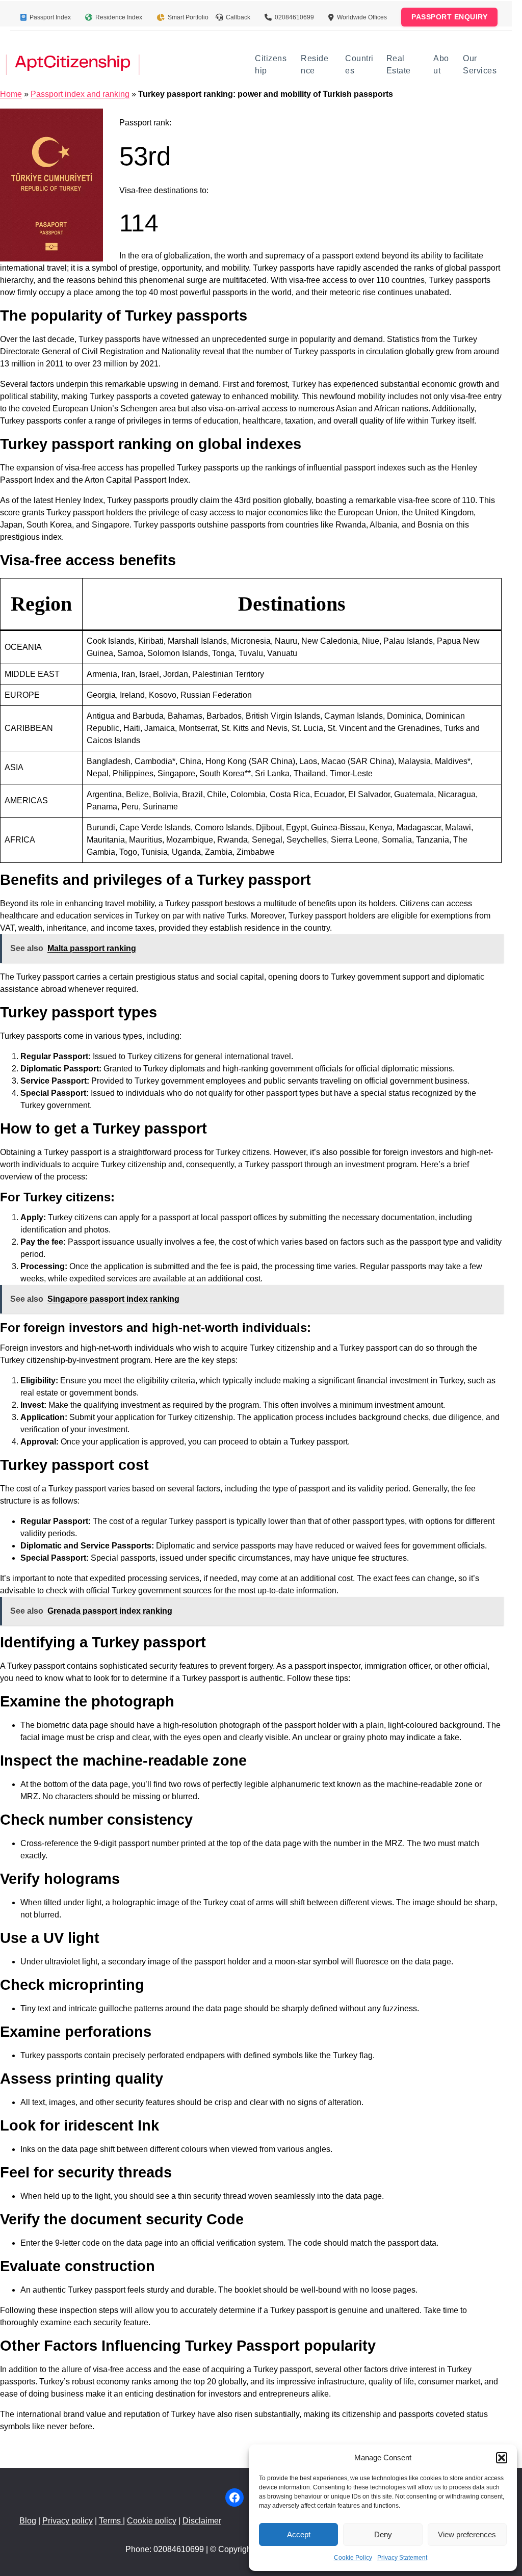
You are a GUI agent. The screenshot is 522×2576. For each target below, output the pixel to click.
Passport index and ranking (80, 94)
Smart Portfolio (188, 17)
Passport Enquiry (449, 17)
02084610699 (294, 17)
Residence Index (119, 17)
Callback (238, 17)
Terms (111, 2521)
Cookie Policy (353, 2558)
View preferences (467, 2534)
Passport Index (50, 17)
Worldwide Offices (362, 17)
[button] (502, 2458)
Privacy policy (68, 2521)
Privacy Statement (402, 2558)
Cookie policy (152, 2521)
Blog (28, 2521)
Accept (299, 2534)
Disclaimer (202, 2521)
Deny (383, 2534)
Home (11, 94)
